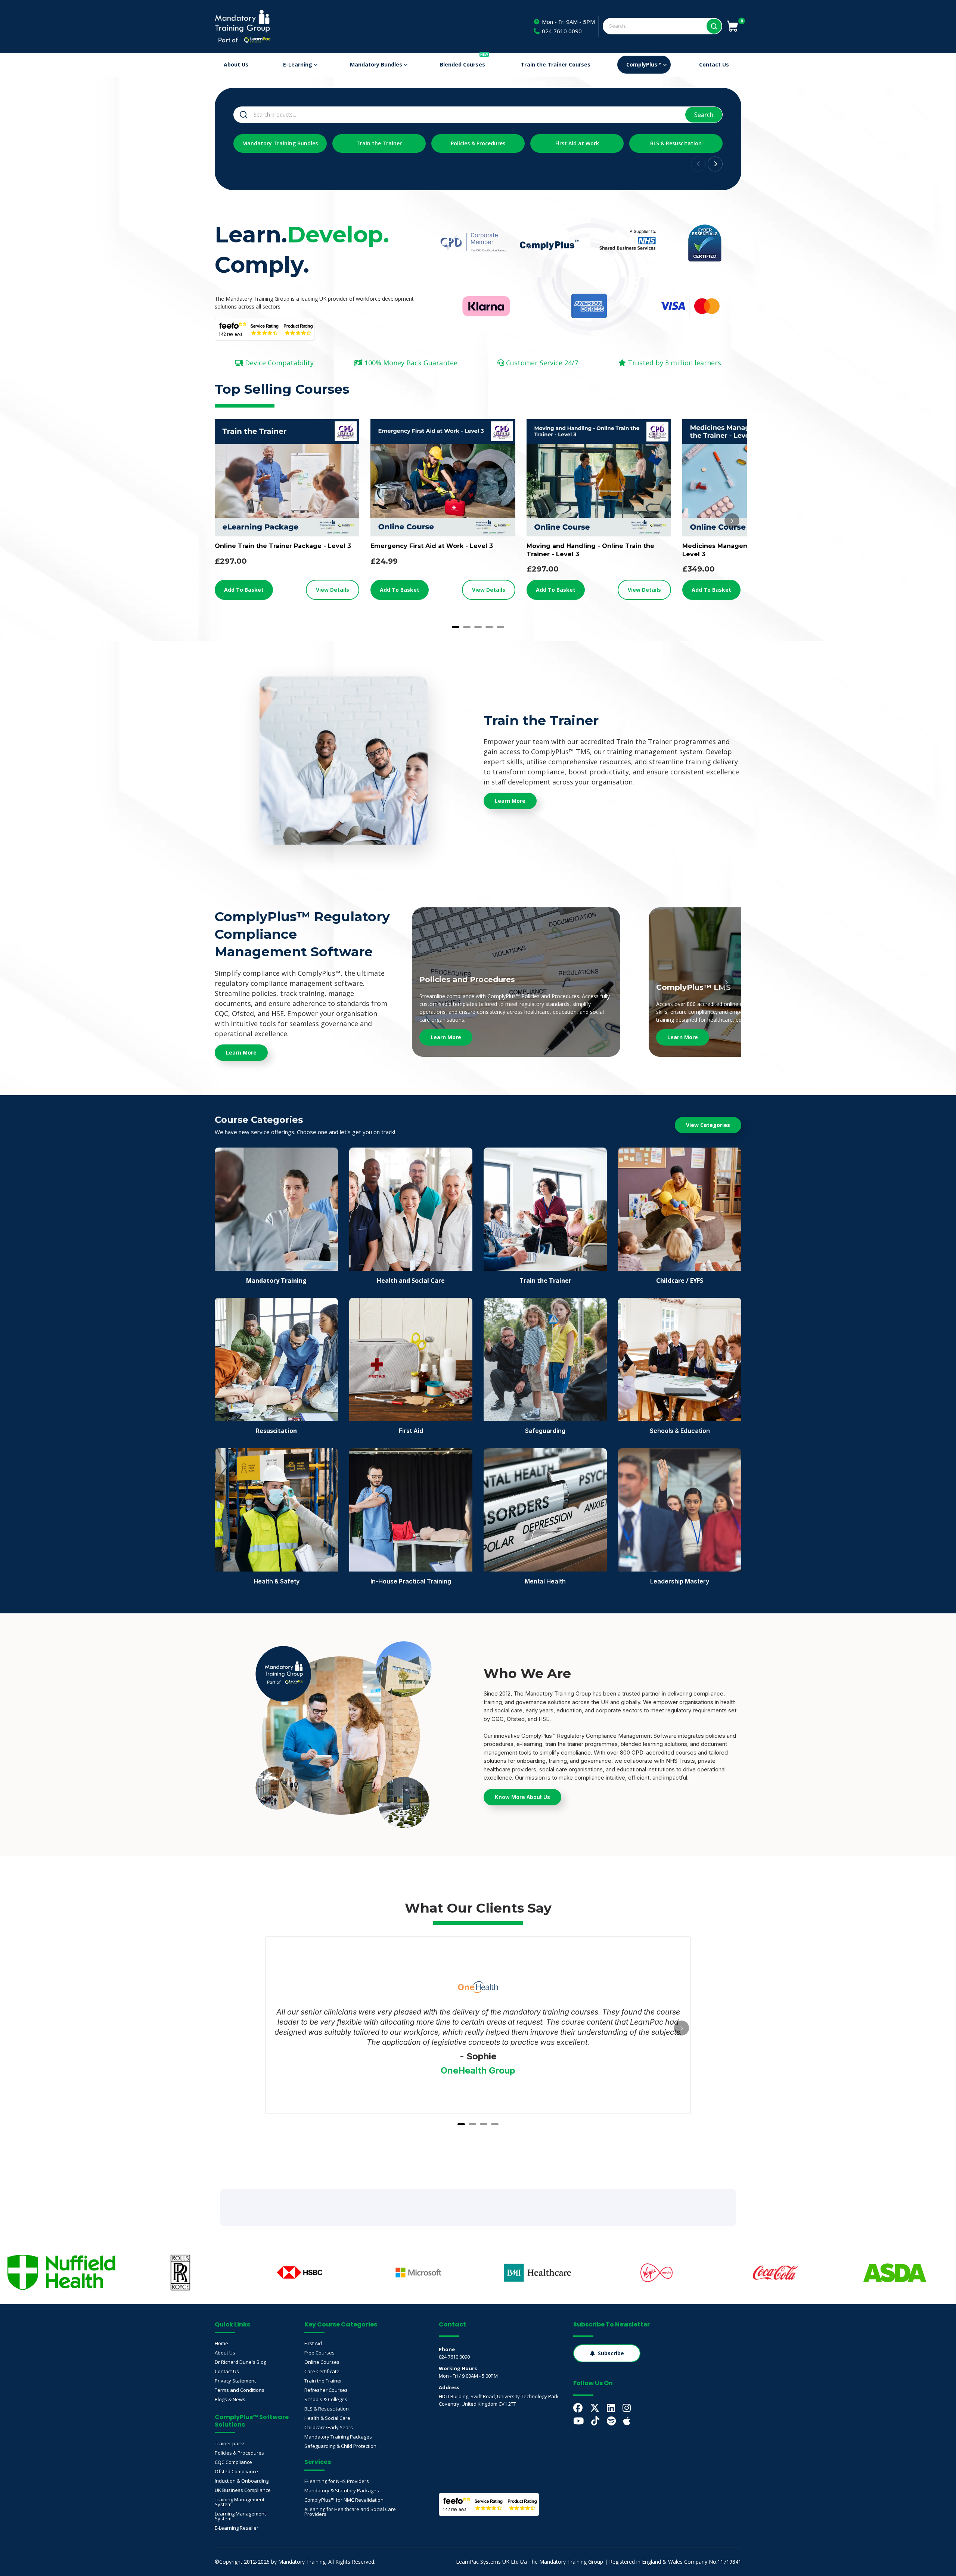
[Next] (732, 521)
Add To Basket (244, 590)
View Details (333, 590)
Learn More (446, 1037)
